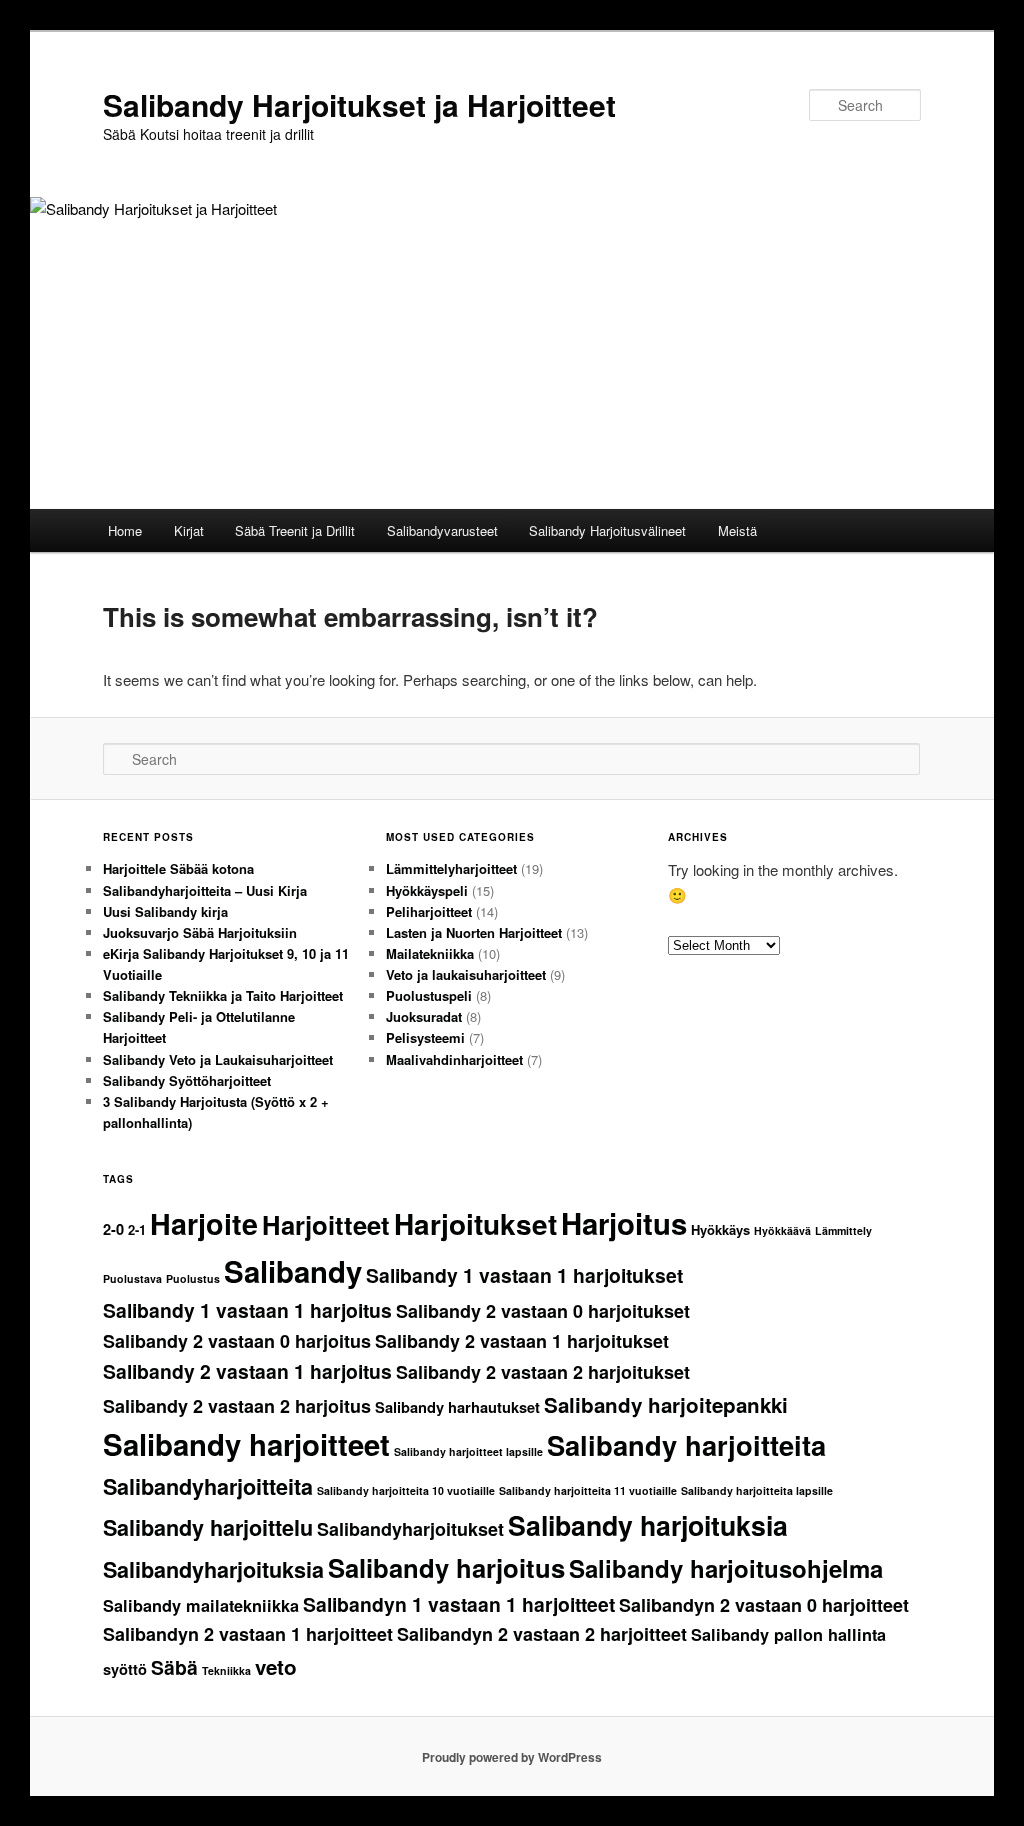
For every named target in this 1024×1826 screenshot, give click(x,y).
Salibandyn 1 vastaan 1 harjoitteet (459, 1604)
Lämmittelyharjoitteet (451, 868)
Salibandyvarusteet (442, 530)
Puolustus (193, 1278)
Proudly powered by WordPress (512, 1757)
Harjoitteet (326, 1224)
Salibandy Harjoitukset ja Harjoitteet (359, 104)
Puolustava (132, 1278)
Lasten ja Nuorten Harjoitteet (474, 932)
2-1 (137, 1229)
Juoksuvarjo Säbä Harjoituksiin (200, 932)
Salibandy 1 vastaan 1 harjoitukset (524, 1275)
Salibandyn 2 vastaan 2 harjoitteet (542, 1634)
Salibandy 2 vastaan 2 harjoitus (237, 1406)
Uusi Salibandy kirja (165, 911)
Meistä (737, 530)
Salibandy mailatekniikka (201, 1605)
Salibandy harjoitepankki (666, 1404)
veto (276, 1666)
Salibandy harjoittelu (208, 1527)
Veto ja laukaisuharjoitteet (466, 974)
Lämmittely (843, 1230)
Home (125, 530)
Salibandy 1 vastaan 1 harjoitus (247, 1310)
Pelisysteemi (425, 1037)
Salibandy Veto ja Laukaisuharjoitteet (218, 1059)
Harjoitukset (475, 1223)
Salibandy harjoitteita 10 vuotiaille (406, 1490)
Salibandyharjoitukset (410, 1529)
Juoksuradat (424, 1016)
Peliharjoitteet (429, 911)
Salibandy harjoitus (446, 1567)
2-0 (113, 1229)
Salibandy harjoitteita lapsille (757, 1490)
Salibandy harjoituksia (648, 1525)
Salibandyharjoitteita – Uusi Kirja (205, 890)
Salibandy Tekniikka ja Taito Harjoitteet (223, 995)
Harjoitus (624, 1223)
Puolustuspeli (429, 995)
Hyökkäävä (782, 1230)
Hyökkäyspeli (427, 890)
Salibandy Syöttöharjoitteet (187, 1080)
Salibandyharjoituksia (213, 1569)
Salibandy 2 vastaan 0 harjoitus (237, 1341)
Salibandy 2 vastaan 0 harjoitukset (543, 1311)
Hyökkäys (720, 1229)
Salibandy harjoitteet (246, 1444)
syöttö (125, 1669)
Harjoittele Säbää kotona (178, 868)
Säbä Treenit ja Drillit (295, 530)
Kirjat (189, 530)
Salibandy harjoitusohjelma (726, 1568)
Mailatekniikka (430, 953)
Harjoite (204, 1223)
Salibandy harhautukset (457, 1407)
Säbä (174, 1667)
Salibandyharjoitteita (208, 1486)
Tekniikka (226, 1670)
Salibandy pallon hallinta (788, 1634)
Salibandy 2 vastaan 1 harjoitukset (522, 1341)
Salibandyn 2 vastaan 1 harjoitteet (248, 1634)
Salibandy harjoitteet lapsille (468, 1451)
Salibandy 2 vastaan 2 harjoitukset (543, 1372)
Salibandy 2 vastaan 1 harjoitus (247, 1371)
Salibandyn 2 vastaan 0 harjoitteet (764, 1605)
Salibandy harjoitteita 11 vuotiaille (588, 1490)
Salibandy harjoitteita (686, 1444)
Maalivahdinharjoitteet (454, 1059)
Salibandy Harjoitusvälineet (607, 530)
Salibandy (293, 1271)
